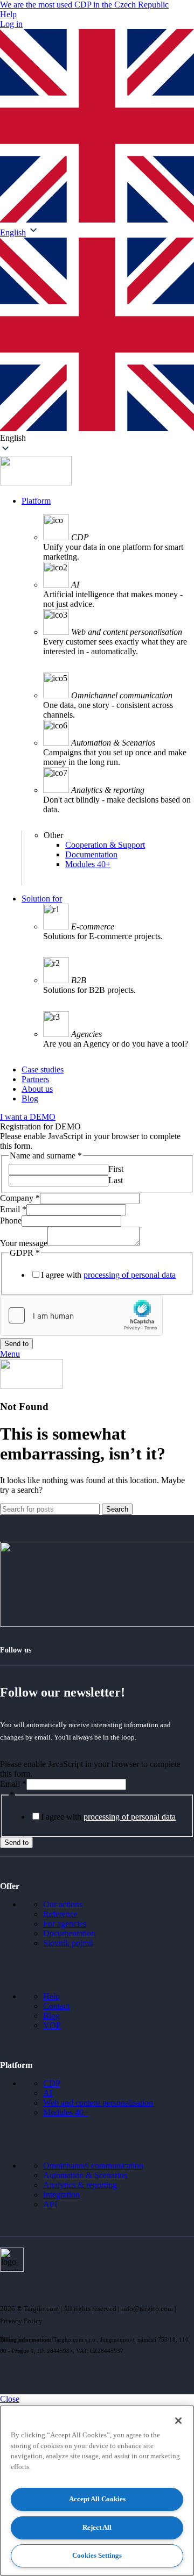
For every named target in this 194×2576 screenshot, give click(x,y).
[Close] (178, 2421)
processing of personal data (130, 1275)
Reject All (97, 2527)
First (116, 1169)
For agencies (65, 1924)
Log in (11, 24)
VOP (52, 2025)
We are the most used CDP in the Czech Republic (84, 5)
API (50, 2204)
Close (10, 2399)
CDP (52, 2083)
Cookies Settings (97, 2555)
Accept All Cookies (97, 2499)
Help (8, 14)
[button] (97, 340)
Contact (56, 2006)
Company (20, 1198)
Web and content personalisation (98, 2103)
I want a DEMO (28, 1117)
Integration (61, 2195)
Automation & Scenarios (85, 2175)
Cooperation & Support (105, 845)
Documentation (91, 854)
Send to (16, 1344)
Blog (51, 2016)
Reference (60, 1914)
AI (48, 2093)
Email (13, 1209)
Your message (24, 1243)
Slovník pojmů (68, 1943)
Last (116, 1180)
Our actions (63, 1904)
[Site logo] (36, 482)
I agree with (108, 1275)
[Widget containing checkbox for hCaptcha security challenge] (81, 1315)
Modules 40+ (88, 864)
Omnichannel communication (93, 2166)
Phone (11, 1221)
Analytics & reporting (80, 2185)
